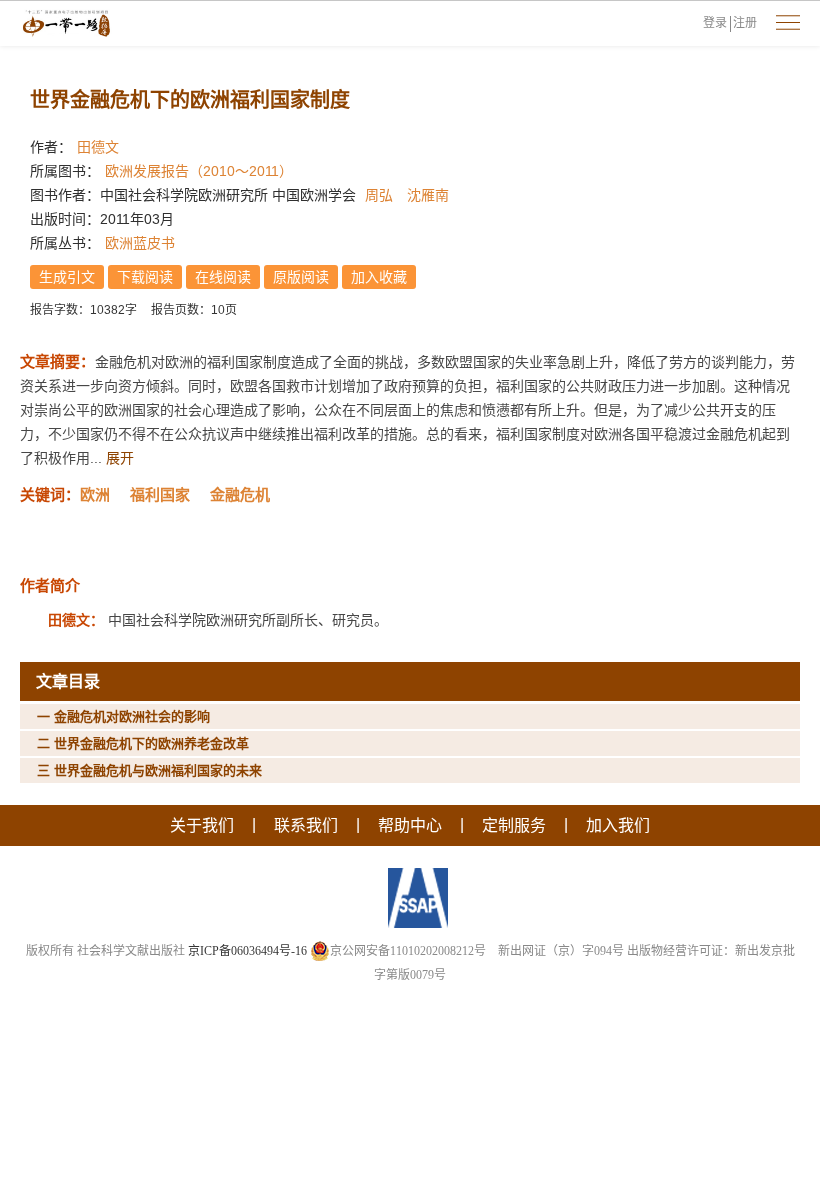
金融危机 (240, 494)
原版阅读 (301, 277)
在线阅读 (223, 277)
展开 (120, 458)
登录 (715, 23)
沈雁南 (428, 195)
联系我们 (306, 825)
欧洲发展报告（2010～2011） (199, 171)
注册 (745, 23)
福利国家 (160, 494)
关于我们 (202, 825)
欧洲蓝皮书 (140, 243)
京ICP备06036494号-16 (247, 951)
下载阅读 (145, 277)
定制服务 (514, 825)
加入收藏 (379, 277)
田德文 (98, 147)
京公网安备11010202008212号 (408, 951)
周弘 (379, 195)
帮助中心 (410, 825)
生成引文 (67, 277)
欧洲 (95, 494)
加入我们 (618, 825)
